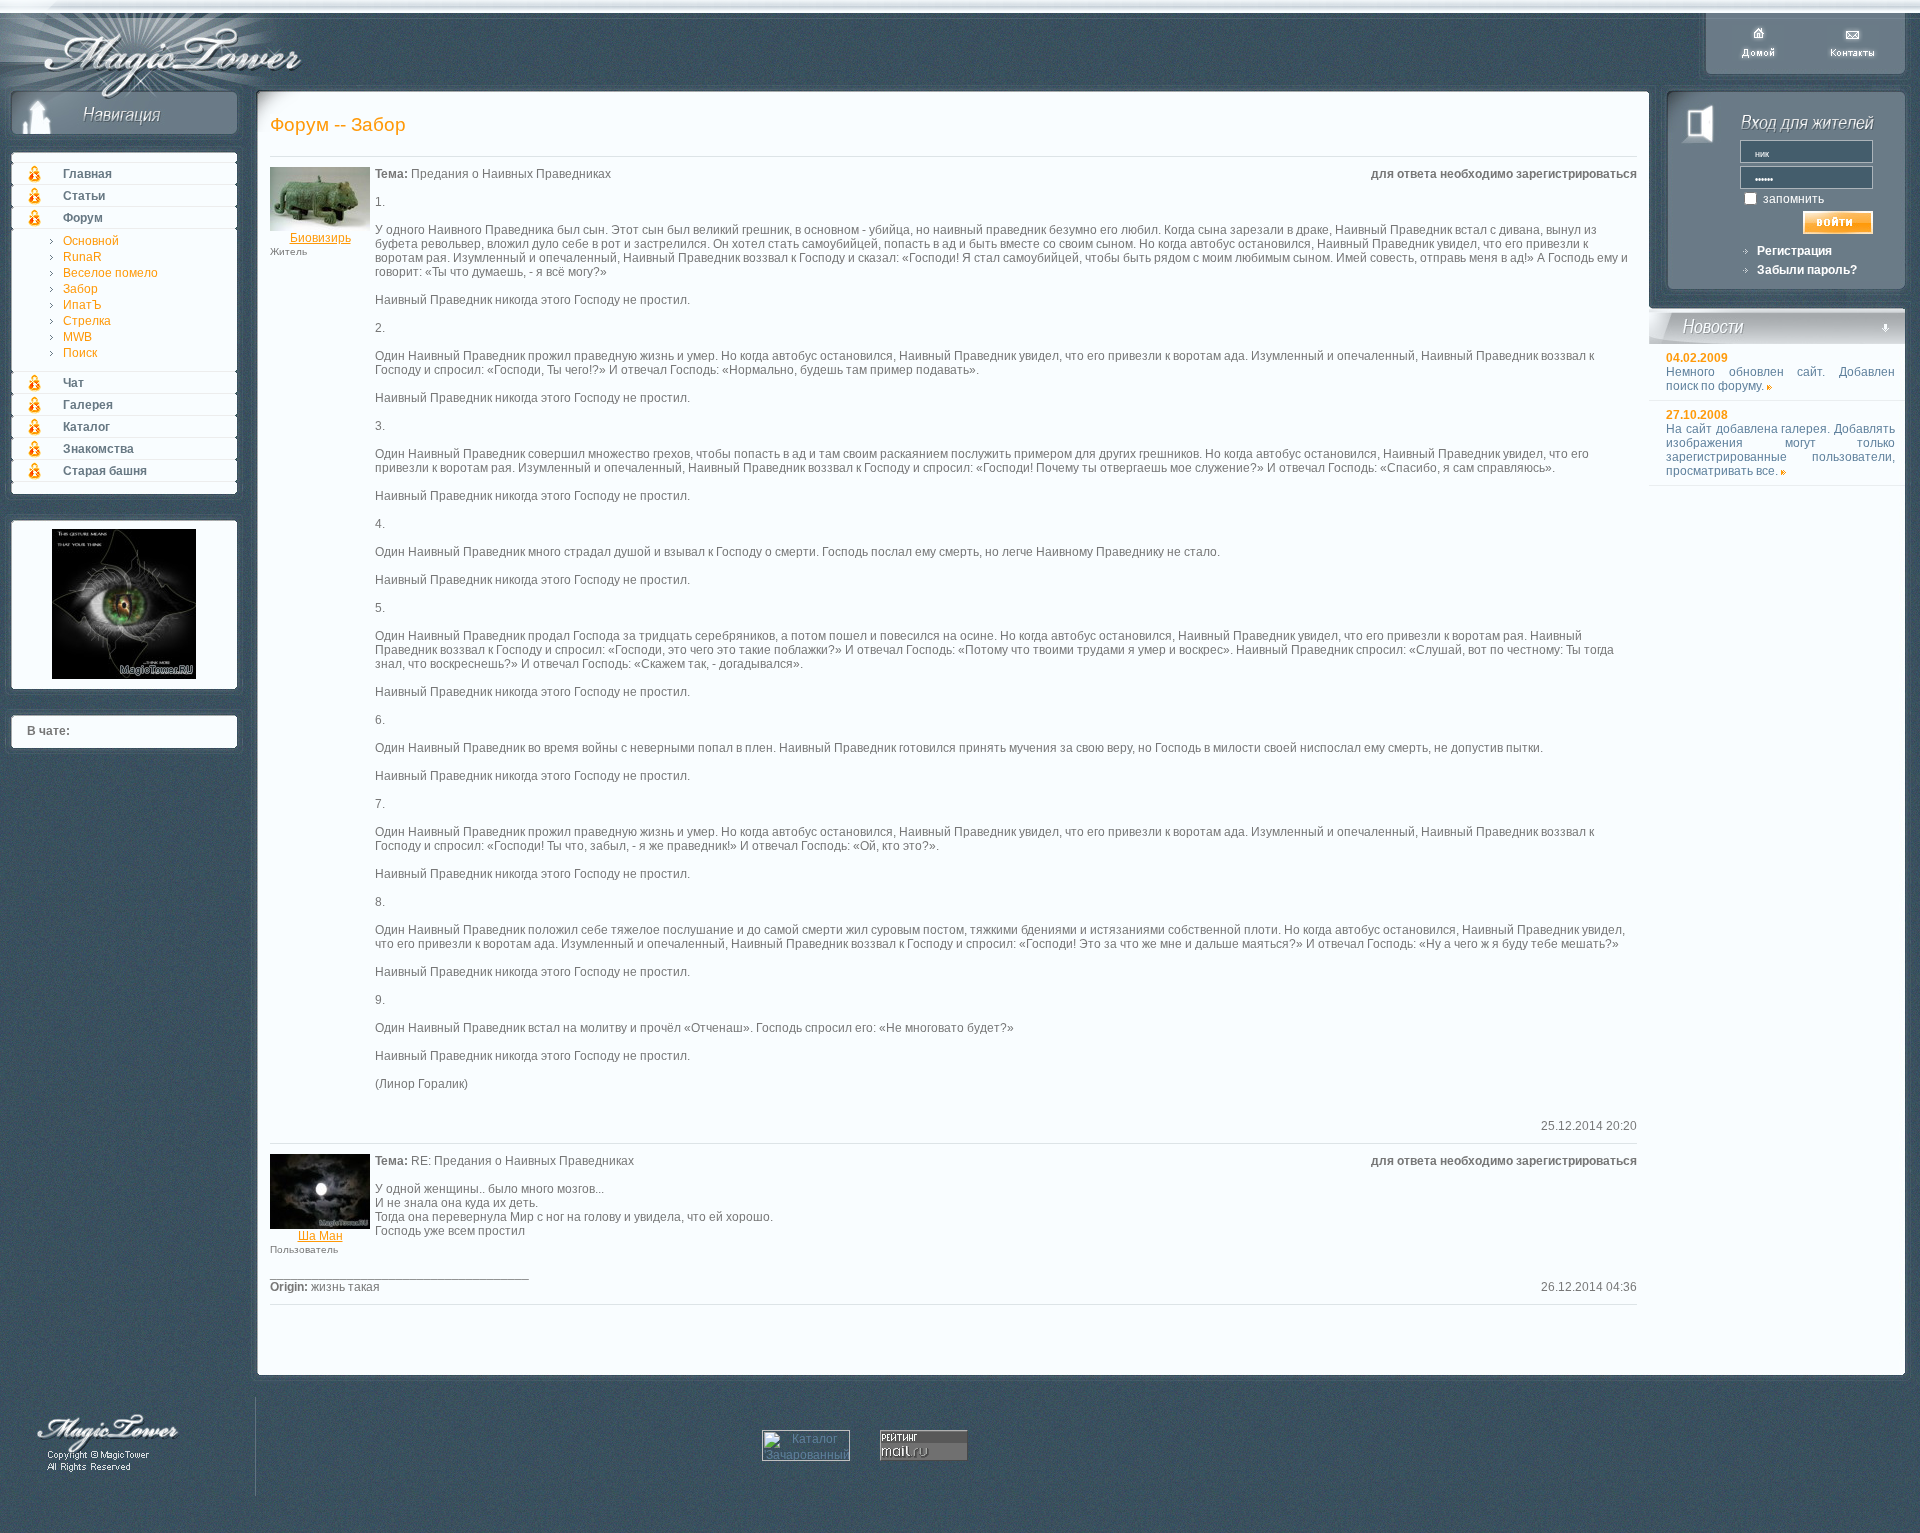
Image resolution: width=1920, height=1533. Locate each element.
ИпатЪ (82, 305)
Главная (87, 174)
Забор (80, 289)
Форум (83, 218)
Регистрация (1794, 251)
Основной (91, 241)
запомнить (1792, 199)
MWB (77, 337)
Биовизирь (320, 238)
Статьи (84, 196)
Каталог (86, 427)
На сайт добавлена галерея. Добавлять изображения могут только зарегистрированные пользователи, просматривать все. (1780, 450)
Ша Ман (320, 1236)
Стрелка (87, 321)
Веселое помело (110, 273)
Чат (73, 383)
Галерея (88, 405)
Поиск (80, 353)
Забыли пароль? (1807, 270)
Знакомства (98, 449)
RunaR (82, 257)
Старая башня (105, 471)
